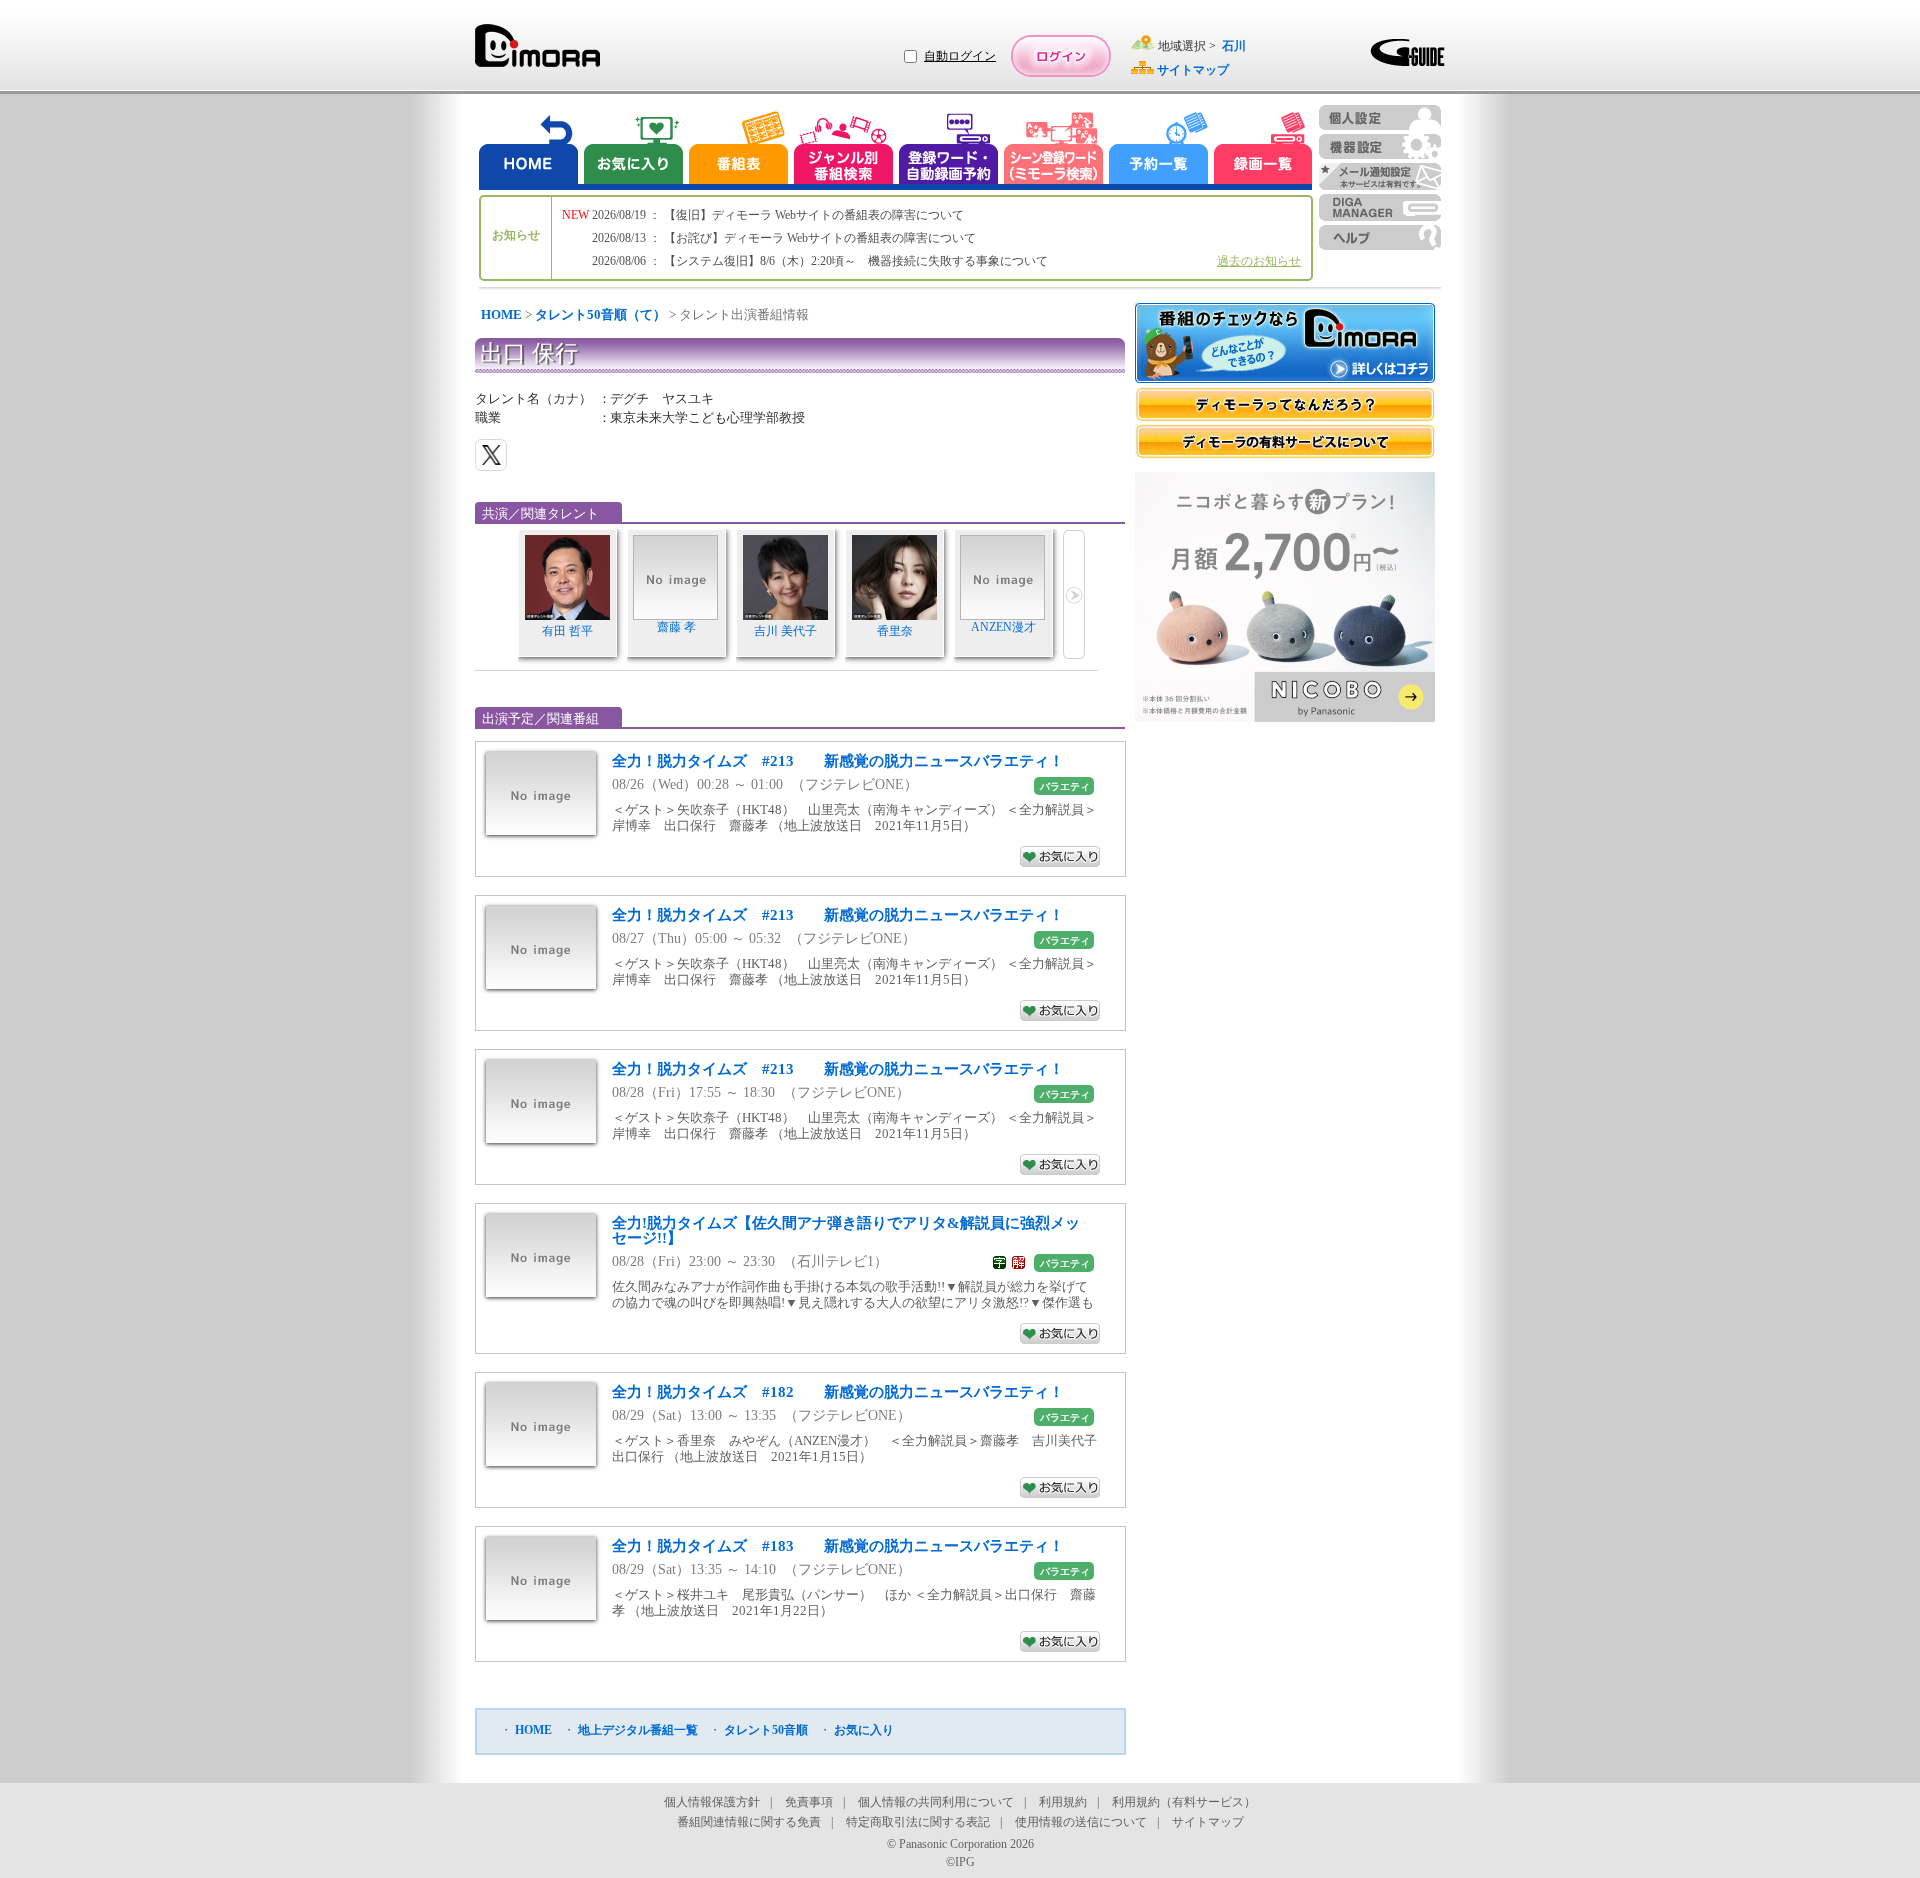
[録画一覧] (1263, 150)
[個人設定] (1380, 117)
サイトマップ (1208, 1822)
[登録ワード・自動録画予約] (949, 150)
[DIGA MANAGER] (1380, 207)
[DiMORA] (537, 52)
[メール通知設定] (1380, 176)
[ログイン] (1061, 56)
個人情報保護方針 (712, 1802)
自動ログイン (960, 56)
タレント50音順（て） (600, 314)
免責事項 (809, 1802)
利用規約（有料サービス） (1184, 1802)
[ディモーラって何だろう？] (1285, 404)
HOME (501, 314)
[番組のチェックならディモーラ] (1285, 345)
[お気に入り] (632, 150)
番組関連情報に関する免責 (749, 1822)
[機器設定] (1380, 146)
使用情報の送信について (1081, 1822)
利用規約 (1063, 1802)
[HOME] (529, 150)
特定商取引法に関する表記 (918, 1822)
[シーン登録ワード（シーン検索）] (1054, 150)
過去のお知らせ (1259, 261)
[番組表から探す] (738, 150)
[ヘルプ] (1380, 237)
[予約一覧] (1159, 150)
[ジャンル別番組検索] (843, 150)
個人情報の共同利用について (936, 1802)
